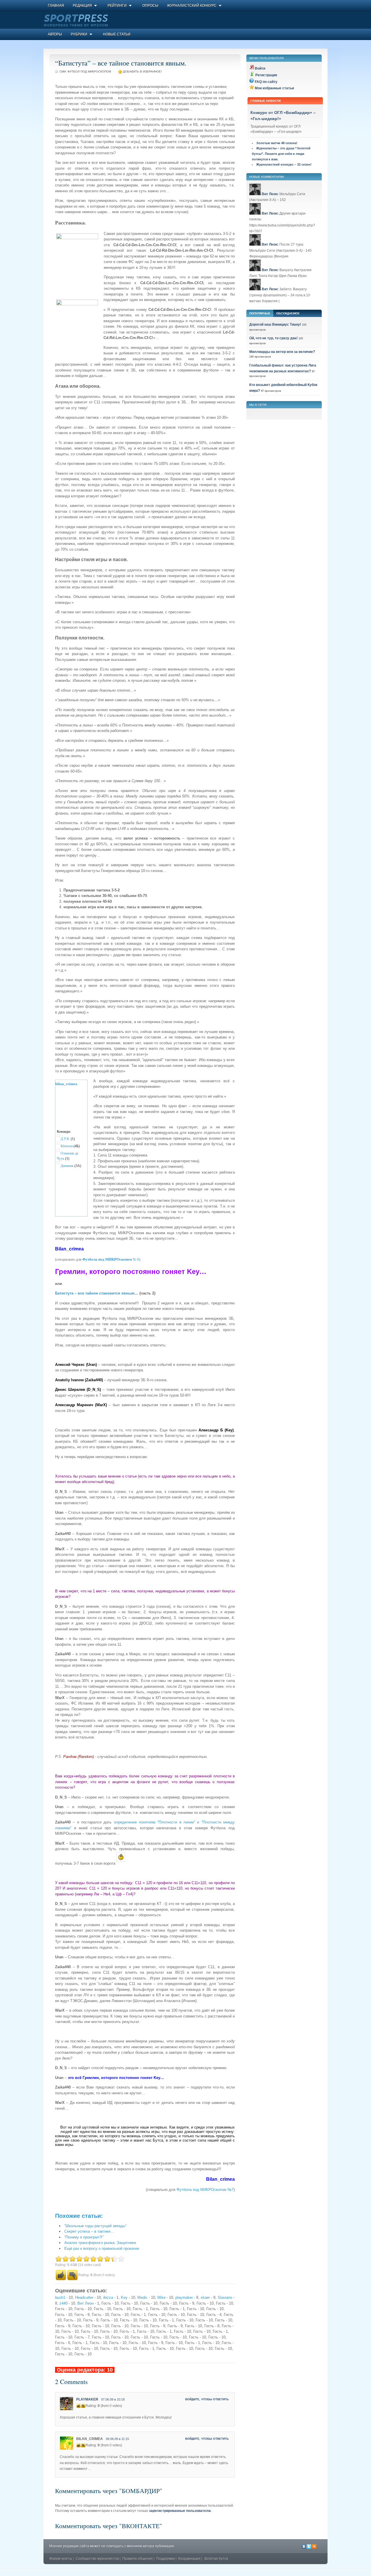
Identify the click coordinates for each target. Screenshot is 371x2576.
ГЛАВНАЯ (56, 6)
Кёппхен (67, 1146)
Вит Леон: (270, 194)
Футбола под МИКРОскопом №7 (205, 2190)
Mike (161, 2297)
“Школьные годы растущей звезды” (95, 2226)
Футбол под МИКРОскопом (89, 71)
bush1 (60, 2297)
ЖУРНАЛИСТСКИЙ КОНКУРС (192, 6)
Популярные (260, 313)
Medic (142, 2297)
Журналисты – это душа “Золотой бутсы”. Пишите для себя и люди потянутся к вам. (281, 154)
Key (124, 2297)
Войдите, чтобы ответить (207, 2399)
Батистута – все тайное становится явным (95, 1293)
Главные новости (265, 101)
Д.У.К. (65, 1139)
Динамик (67, 1166)
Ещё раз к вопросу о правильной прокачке (102, 2248)
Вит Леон (86, 2303)
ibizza (108, 2297)
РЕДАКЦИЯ (82, 6)
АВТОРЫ (55, 34)
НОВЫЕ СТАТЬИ (117, 34)
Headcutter (84, 2297)
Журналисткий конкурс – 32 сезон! (284, 164)
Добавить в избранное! (142, 71)
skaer (205, 2297)
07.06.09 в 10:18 (113, 2399)
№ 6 (111, 1259)
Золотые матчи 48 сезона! (277, 143)
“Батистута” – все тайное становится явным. (121, 63)
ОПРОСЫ (150, 6)
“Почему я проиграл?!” (84, 2237)
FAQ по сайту (266, 82)
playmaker (184, 2297)
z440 (63, 2303)
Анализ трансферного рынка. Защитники (100, 2243)
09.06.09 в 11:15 (117, 2439)
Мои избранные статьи (274, 88)
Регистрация (266, 75)
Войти (260, 68)
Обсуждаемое (288, 313)
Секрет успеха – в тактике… (89, 2231)
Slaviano (225, 2297)
